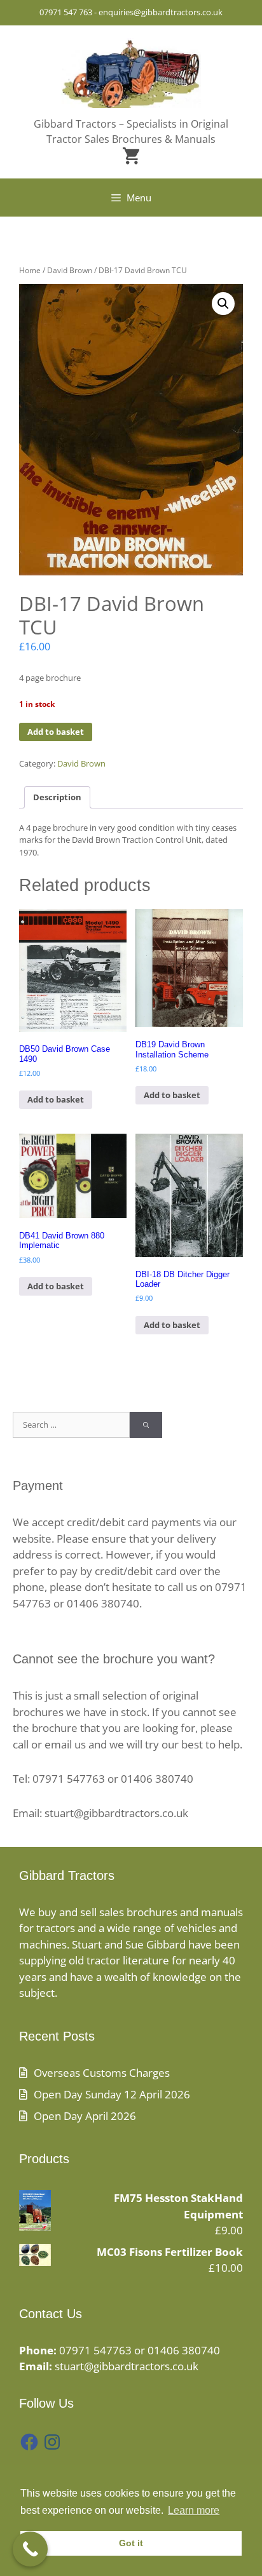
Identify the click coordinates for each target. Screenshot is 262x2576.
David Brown (70, 270)
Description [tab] (57, 797)
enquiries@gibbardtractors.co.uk (161, 12)
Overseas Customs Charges (102, 2073)
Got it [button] (131, 2543)
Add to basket (56, 732)
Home (30, 270)
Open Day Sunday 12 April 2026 (112, 2094)
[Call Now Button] (30, 2549)
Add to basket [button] (56, 1099)
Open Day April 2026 (85, 2116)
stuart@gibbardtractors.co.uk (127, 2366)
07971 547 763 (66, 12)
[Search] (146, 1425)
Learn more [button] (194, 2510)
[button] (223, 304)
